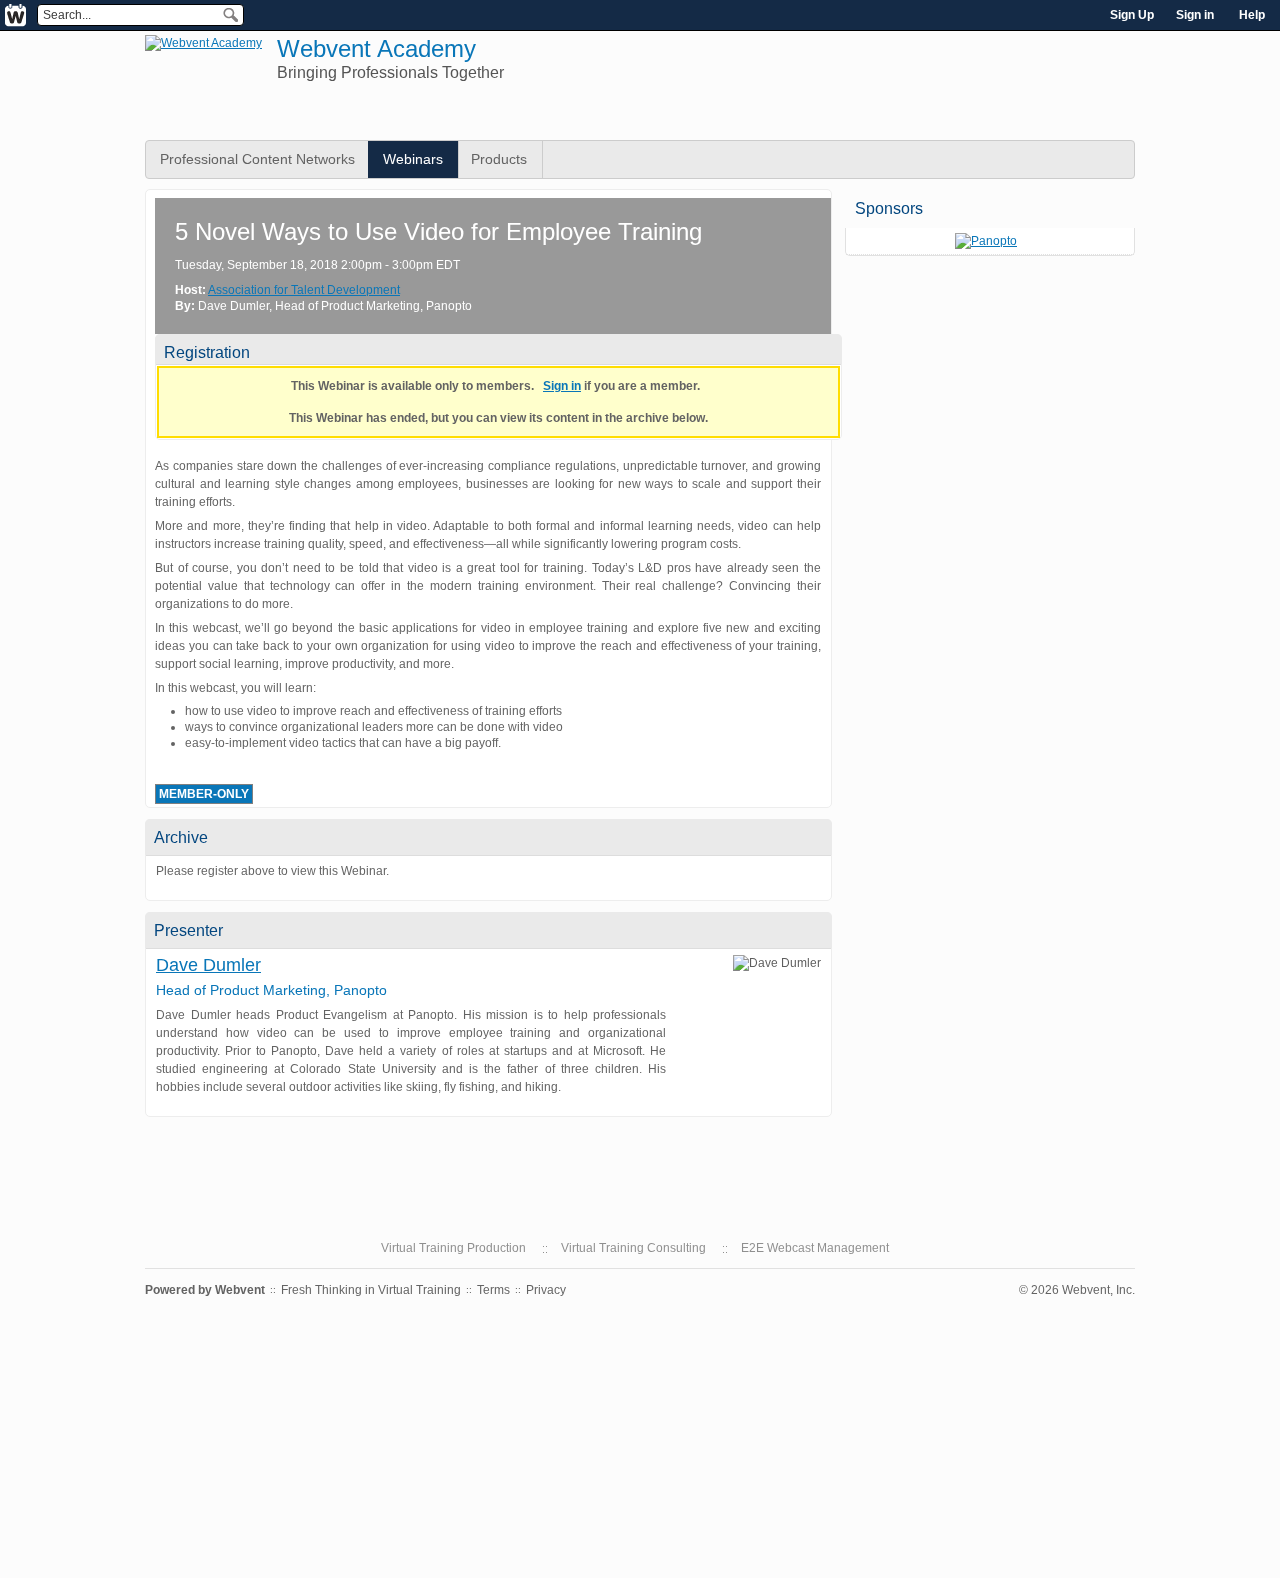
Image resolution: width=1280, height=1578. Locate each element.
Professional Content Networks (257, 159)
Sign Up (1132, 15)
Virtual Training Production (453, 1248)
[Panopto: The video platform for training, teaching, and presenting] (986, 241)
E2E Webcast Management (815, 1248)
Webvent (240, 1290)
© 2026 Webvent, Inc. (1077, 1290)
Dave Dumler (208, 965)
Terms (493, 1290)
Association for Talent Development (304, 290)
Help (1252, 15)
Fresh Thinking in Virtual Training (371, 1290)
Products (499, 159)
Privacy (546, 1290)
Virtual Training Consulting (633, 1248)
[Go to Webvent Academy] (203, 43)
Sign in (1195, 15)
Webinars (413, 159)
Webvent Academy (376, 48)
